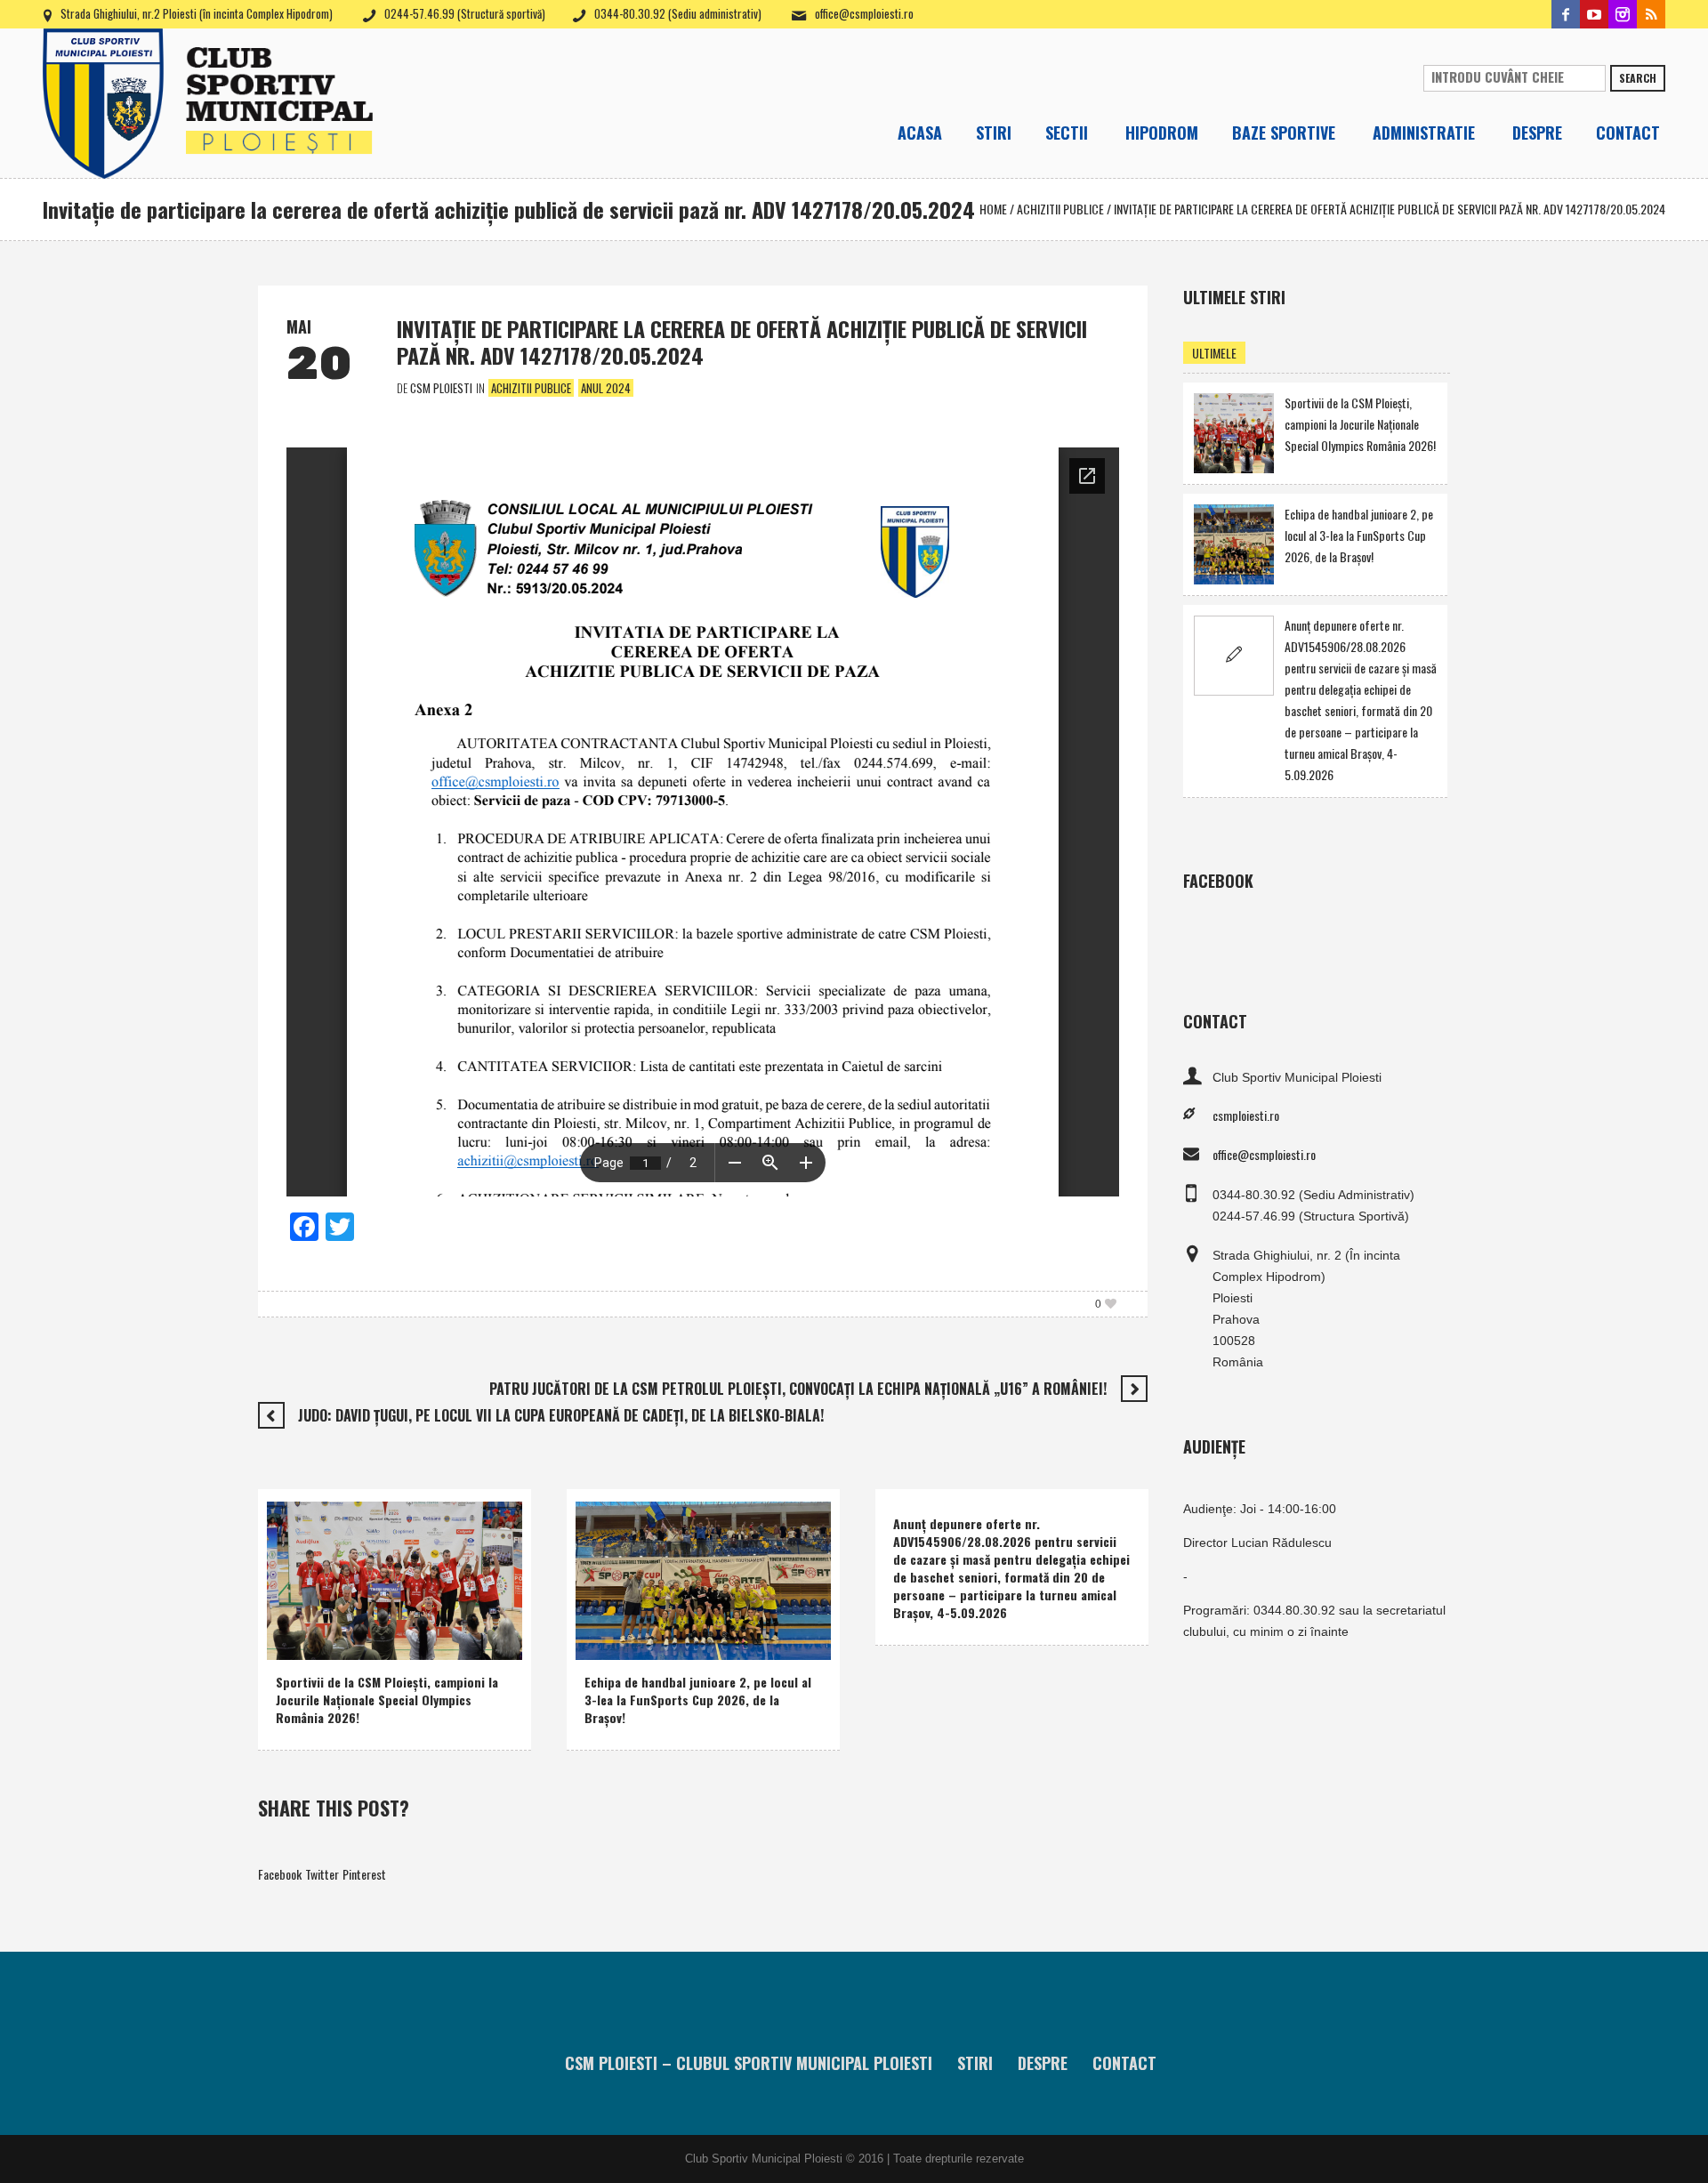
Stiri (975, 2063)
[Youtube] (1594, 14)
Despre (1043, 2063)
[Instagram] (1623, 14)
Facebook (280, 1874)
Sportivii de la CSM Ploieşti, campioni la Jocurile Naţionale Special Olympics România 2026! (387, 1700)
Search (1638, 78)
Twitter (322, 1874)
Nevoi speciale (314, 1642)
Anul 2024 (606, 388)
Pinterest (364, 1874)
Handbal (609, 1619)
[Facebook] (1566, 14)
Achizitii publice (1060, 209)
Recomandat (391, 1642)
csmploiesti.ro (1246, 1115)
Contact (1124, 2063)
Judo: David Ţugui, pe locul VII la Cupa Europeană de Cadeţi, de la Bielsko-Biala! (561, 1415)
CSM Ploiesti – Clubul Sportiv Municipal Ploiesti (749, 2063)
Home (993, 209)
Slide (447, 1642)
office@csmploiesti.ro (864, 13)
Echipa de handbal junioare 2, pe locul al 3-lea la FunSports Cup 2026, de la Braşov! (698, 1700)
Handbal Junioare (683, 1619)
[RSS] (1651, 14)
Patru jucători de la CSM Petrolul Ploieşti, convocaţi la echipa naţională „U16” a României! (798, 1389)
